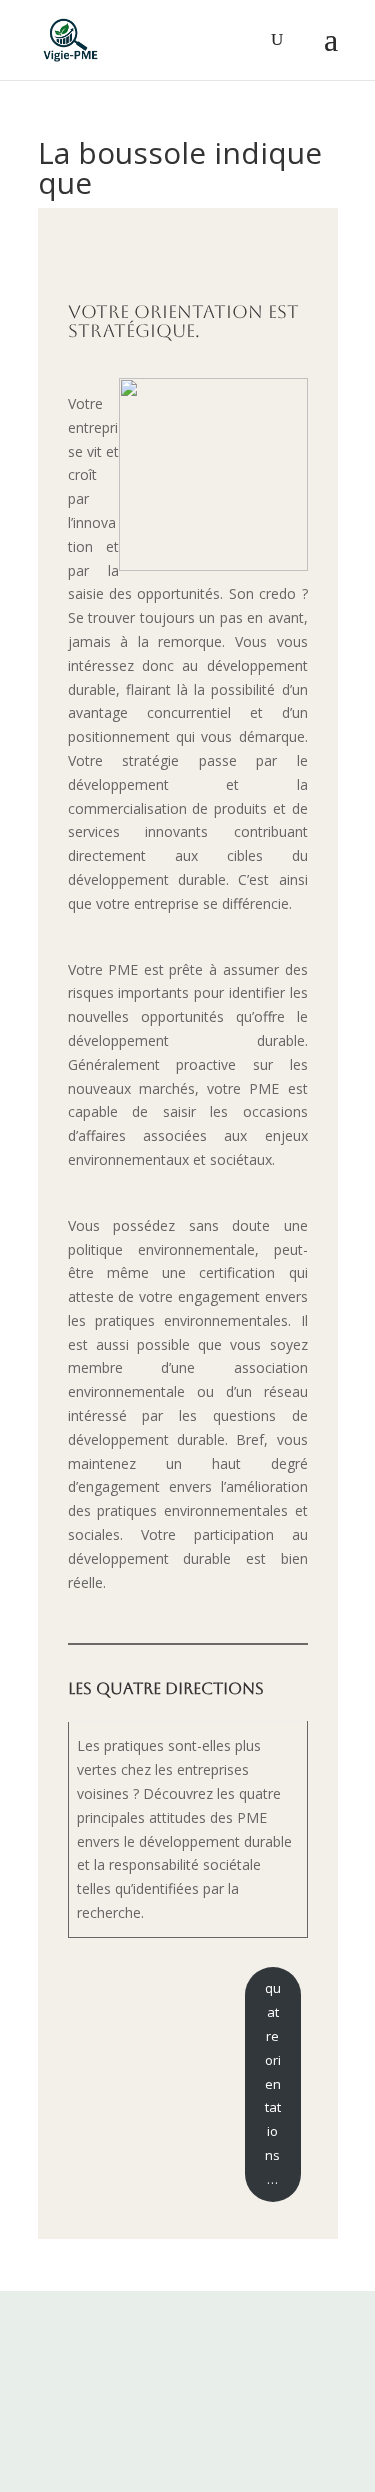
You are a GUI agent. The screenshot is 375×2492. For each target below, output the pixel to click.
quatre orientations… (273, 2083)
